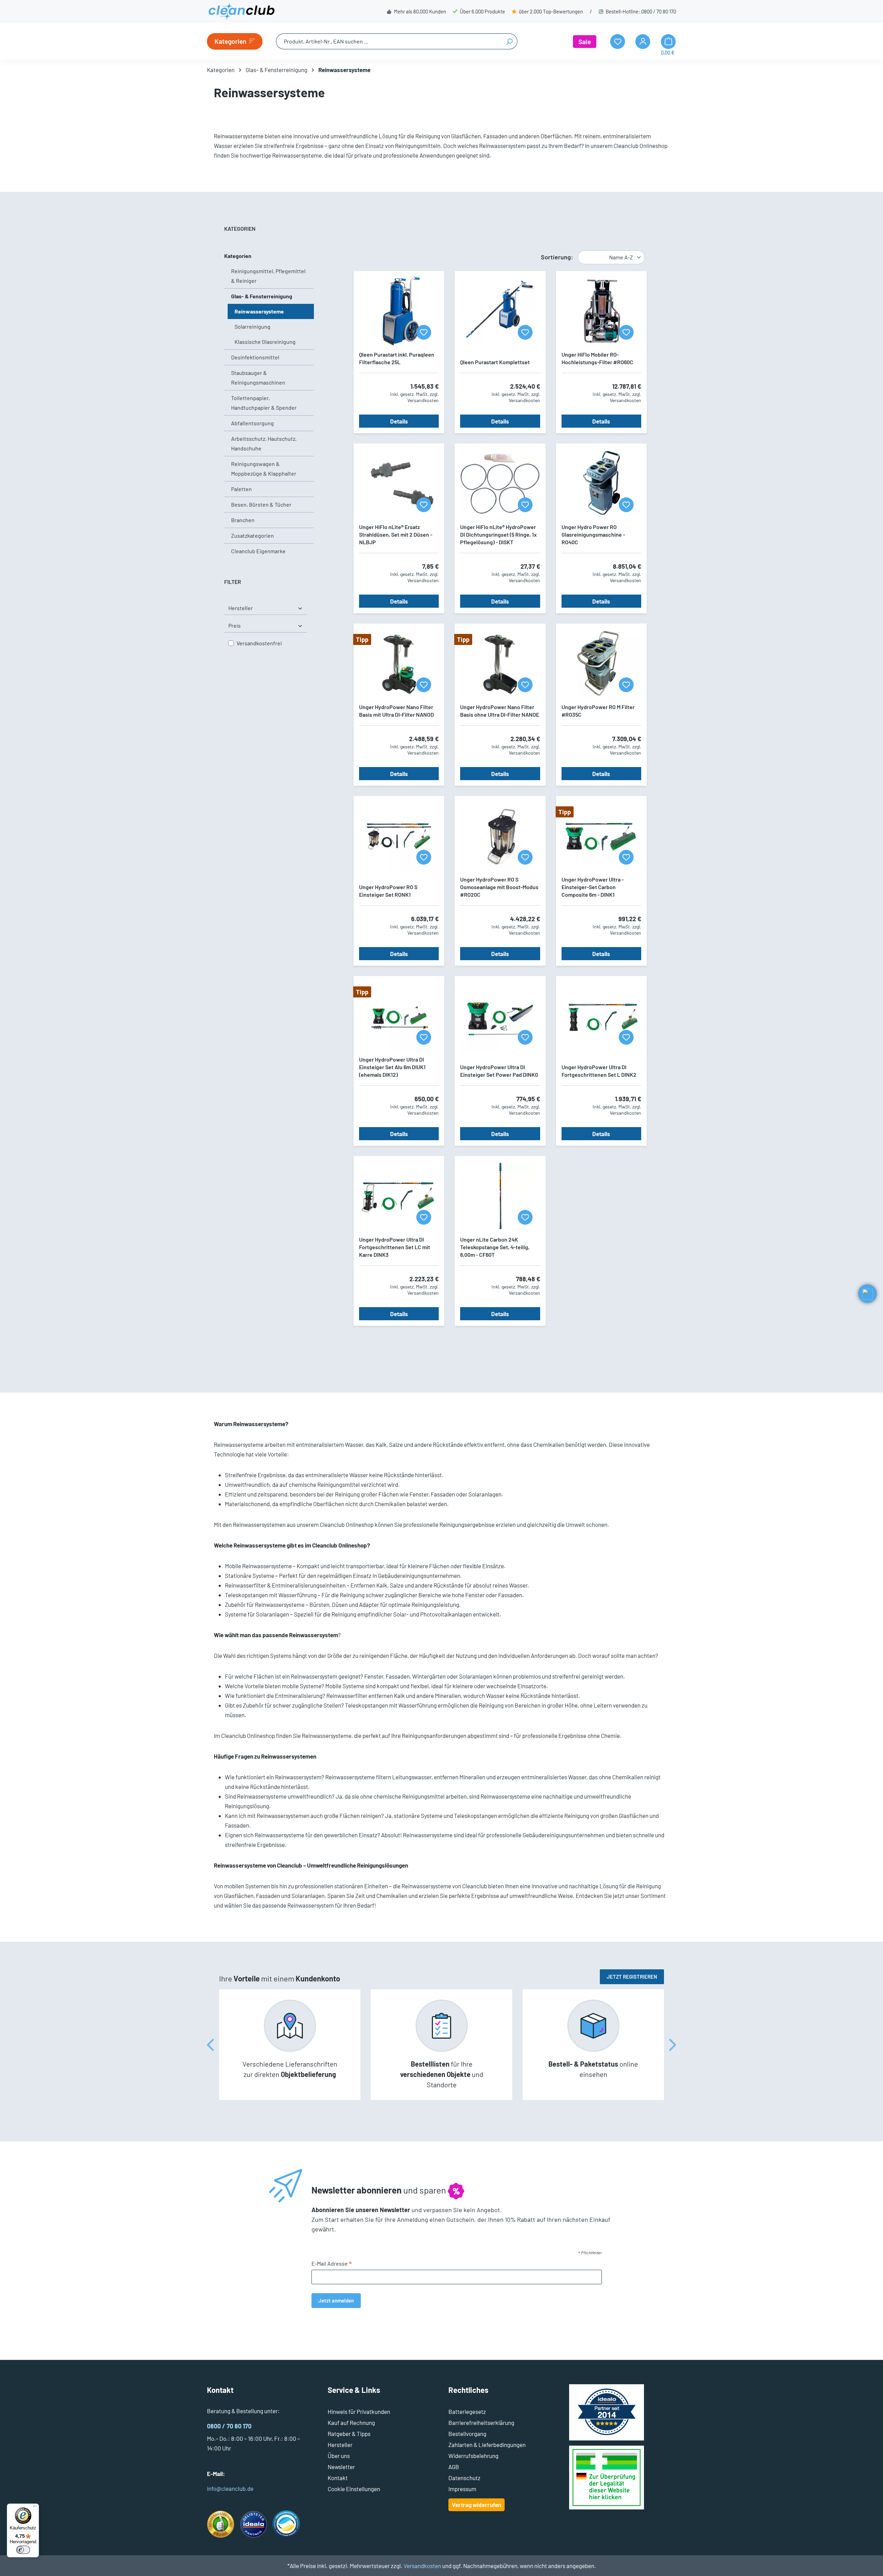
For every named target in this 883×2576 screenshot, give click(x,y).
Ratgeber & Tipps (349, 2434)
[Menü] (35, 2508)
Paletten (241, 489)
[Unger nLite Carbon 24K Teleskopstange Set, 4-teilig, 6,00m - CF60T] (500, 1196)
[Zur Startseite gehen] (241, 11)
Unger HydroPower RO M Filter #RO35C (598, 711)
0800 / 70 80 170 (659, 11)
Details (399, 421)
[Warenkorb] (668, 42)
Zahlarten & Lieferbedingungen (487, 2445)
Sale (585, 42)
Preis (235, 625)
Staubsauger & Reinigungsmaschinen (258, 377)
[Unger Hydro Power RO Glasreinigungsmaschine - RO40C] (601, 484)
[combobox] (389, 41)
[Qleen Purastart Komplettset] (500, 311)
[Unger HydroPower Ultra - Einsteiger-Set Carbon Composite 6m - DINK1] (601, 836)
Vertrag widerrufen (477, 2505)
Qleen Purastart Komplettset (495, 362)
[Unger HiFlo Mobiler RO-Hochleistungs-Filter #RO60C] (601, 311)
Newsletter (341, 2467)
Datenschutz (464, 2478)
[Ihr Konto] (643, 42)
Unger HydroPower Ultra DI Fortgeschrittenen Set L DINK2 (599, 1071)
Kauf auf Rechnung (351, 2423)
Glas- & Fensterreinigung (262, 296)
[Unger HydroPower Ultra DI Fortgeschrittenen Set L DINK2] (601, 1016)
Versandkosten (422, 2566)
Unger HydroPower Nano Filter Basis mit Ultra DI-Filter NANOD (396, 711)
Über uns (339, 2456)
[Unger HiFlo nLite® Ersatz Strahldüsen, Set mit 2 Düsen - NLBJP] (399, 484)
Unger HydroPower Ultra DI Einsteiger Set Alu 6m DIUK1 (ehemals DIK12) (392, 1067)
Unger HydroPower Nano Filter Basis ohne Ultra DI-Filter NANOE (500, 711)
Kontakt (338, 2478)
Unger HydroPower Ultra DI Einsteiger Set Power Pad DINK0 (499, 1071)
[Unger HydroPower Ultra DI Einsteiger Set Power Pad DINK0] (500, 1016)
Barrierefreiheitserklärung (481, 2423)
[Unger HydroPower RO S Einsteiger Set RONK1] (399, 836)
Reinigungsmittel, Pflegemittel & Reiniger (268, 276)
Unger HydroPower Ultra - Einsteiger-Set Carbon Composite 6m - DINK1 (593, 887)
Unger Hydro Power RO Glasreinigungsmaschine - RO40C (593, 534)
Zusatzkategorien (252, 535)
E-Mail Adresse (332, 2264)
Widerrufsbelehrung (473, 2456)
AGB (454, 2467)
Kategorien (238, 256)
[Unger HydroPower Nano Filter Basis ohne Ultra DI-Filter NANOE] (500, 664)
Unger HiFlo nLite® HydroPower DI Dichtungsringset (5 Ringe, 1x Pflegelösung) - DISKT (498, 534)
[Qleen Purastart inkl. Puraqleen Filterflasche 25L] (399, 311)
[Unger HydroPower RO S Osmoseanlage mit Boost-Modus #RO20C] (500, 836)
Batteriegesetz (467, 2411)
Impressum (462, 2489)
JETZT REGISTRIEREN (632, 1977)
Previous (210, 2045)
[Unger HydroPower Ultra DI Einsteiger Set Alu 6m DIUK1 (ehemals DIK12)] (399, 1016)
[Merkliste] (424, 332)
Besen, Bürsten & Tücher (261, 504)
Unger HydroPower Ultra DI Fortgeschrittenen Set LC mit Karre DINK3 (395, 1247)
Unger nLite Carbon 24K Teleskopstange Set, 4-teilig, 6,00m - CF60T (495, 1247)
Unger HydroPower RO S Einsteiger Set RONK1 (388, 891)
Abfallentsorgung (252, 423)
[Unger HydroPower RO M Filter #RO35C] (601, 664)
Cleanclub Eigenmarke (258, 551)
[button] (867, 1294)
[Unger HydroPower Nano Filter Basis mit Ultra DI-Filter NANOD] (399, 664)
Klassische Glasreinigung (265, 342)
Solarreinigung (252, 326)
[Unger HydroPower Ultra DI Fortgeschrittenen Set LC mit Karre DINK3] (399, 1196)
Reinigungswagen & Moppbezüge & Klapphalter (264, 469)
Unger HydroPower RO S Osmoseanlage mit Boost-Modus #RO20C (499, 887)
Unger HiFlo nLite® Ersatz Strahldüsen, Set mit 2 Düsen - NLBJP (396, 534)
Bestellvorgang (467, 2434)
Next (673, 2045)
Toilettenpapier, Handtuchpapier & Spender (264, 403)
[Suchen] (509, 41)
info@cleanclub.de (230, 2488)
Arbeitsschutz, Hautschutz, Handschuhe (264, 443)
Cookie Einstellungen (354, 2489)
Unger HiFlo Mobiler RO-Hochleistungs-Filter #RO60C (597, 358)
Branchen (243, 520)
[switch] (23, 2550)
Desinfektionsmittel (255, 357)
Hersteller (241, 608)
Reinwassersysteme (259, 311)
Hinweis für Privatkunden (359, 2411)
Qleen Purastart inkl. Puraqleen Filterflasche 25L (397, 358)
